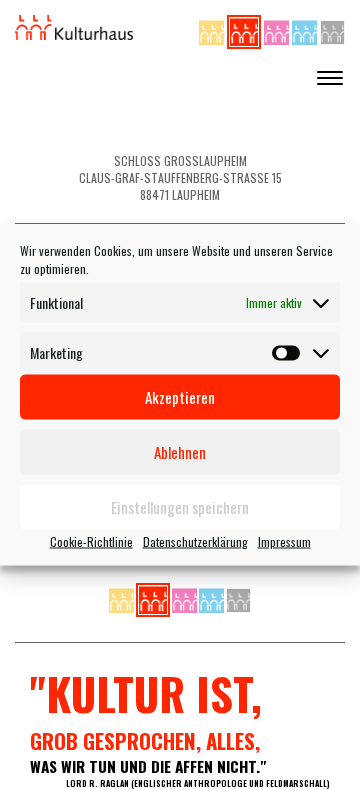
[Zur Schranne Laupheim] (306, 29)
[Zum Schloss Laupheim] (213, 29)
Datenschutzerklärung (195, 540)
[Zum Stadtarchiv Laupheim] (332, 29)
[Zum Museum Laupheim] (278, 29)
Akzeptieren (180, 397)
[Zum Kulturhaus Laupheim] (245, 29)
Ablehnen (180, 452)
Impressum (284, 540)
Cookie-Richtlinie (91, 540)
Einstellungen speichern (180, 507)
